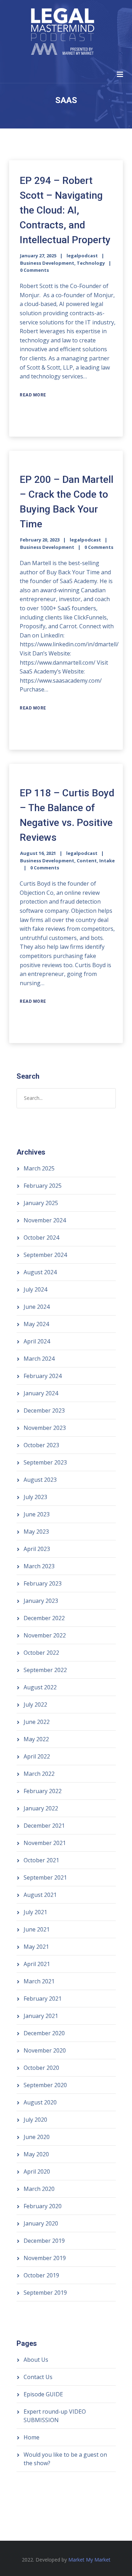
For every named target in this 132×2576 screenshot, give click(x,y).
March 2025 (39, 1168)
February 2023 (43, 1583)
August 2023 (40, 1480)
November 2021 (45, 1843)
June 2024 (37, 1307)
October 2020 (41, 2068)
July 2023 (35, 1497)
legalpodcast (82, 256)
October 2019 (41, 2275)
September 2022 (45, 1670)
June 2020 (37, 2137)
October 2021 (41, 1860)
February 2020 (43, 2206)
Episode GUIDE (43, 2394)
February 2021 (43, 1999)
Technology (91, 263)
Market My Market (89, 2560)
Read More (33, 395)
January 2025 (41, 1203)
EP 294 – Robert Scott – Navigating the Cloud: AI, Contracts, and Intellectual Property (65, 210)
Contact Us (38, 2377)
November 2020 (45, 2050)
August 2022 (40, 1687)
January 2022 (41, 1808)
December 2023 (44, 1410)
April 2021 (37, 1964)
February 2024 (43, 1376)
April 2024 (37, 1341)
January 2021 (41, 2016)
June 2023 (37, 1514)
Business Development (47, 263)
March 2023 (39, 1566)
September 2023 (45, 1462)
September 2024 (45, 1255)
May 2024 (36, 1324)
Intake (107, 861)
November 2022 (45, 1635)
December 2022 (44, 1618)
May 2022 (36, 1739)
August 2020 (40, 2102)
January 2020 (41, 2223)
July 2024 (35, 1289)
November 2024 (45, 1220)
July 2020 (35, 2120)
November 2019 (45, 2258)
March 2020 (39, 2189)
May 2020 (36, 2154)
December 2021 (44, 1826)
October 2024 (41, 1238)
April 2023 (37, 1549)
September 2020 (45, 2085)
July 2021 (35, 1912)
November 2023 (45, 1428)
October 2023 (41, 1445)
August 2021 (40, 1895)
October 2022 (41, 1653)
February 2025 (43, 1186)
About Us (36, 2360)
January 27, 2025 (38, 256)
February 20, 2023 (40, 540)
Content (87, 861)
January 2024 (41, 1393)
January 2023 (41, 1601)
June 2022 (37, 1722)
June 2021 (37, 1929)
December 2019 (44, 2241)
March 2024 (39, 1359)
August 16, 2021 (38, 853)
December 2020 (44, 2033)
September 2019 (45, 2293)
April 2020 (37, 2171)
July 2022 (35, 1705)
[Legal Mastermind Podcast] (62, 33)
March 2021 (39, 1981)
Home (32, 2437)
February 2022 (43, 1791)
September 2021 (45, 1877)
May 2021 (36, 1947)
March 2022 (39, 1774)
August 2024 (40, 1272)
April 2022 (37, 1756)
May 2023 (36, 1532)
